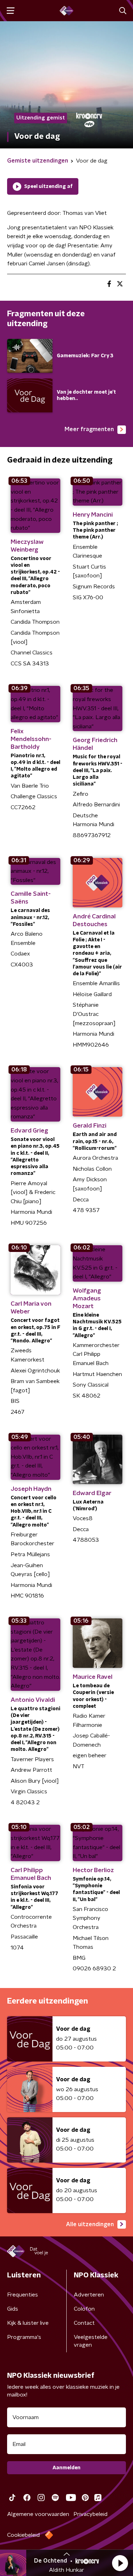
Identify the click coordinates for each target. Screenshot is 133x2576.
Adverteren (89, 2295)
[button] (120, 2563)
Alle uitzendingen (90, 2224)
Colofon (84, 2309)
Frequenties (23, 2295)
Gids (13, 2309)
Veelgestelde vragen (91, 2341)
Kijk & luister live (28, 2323)
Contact (84, 2323)
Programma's (24, 2337)
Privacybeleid (90, 2514)
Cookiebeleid (23, 2535)
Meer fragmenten (89, 429)
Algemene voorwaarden (38, 2514)
